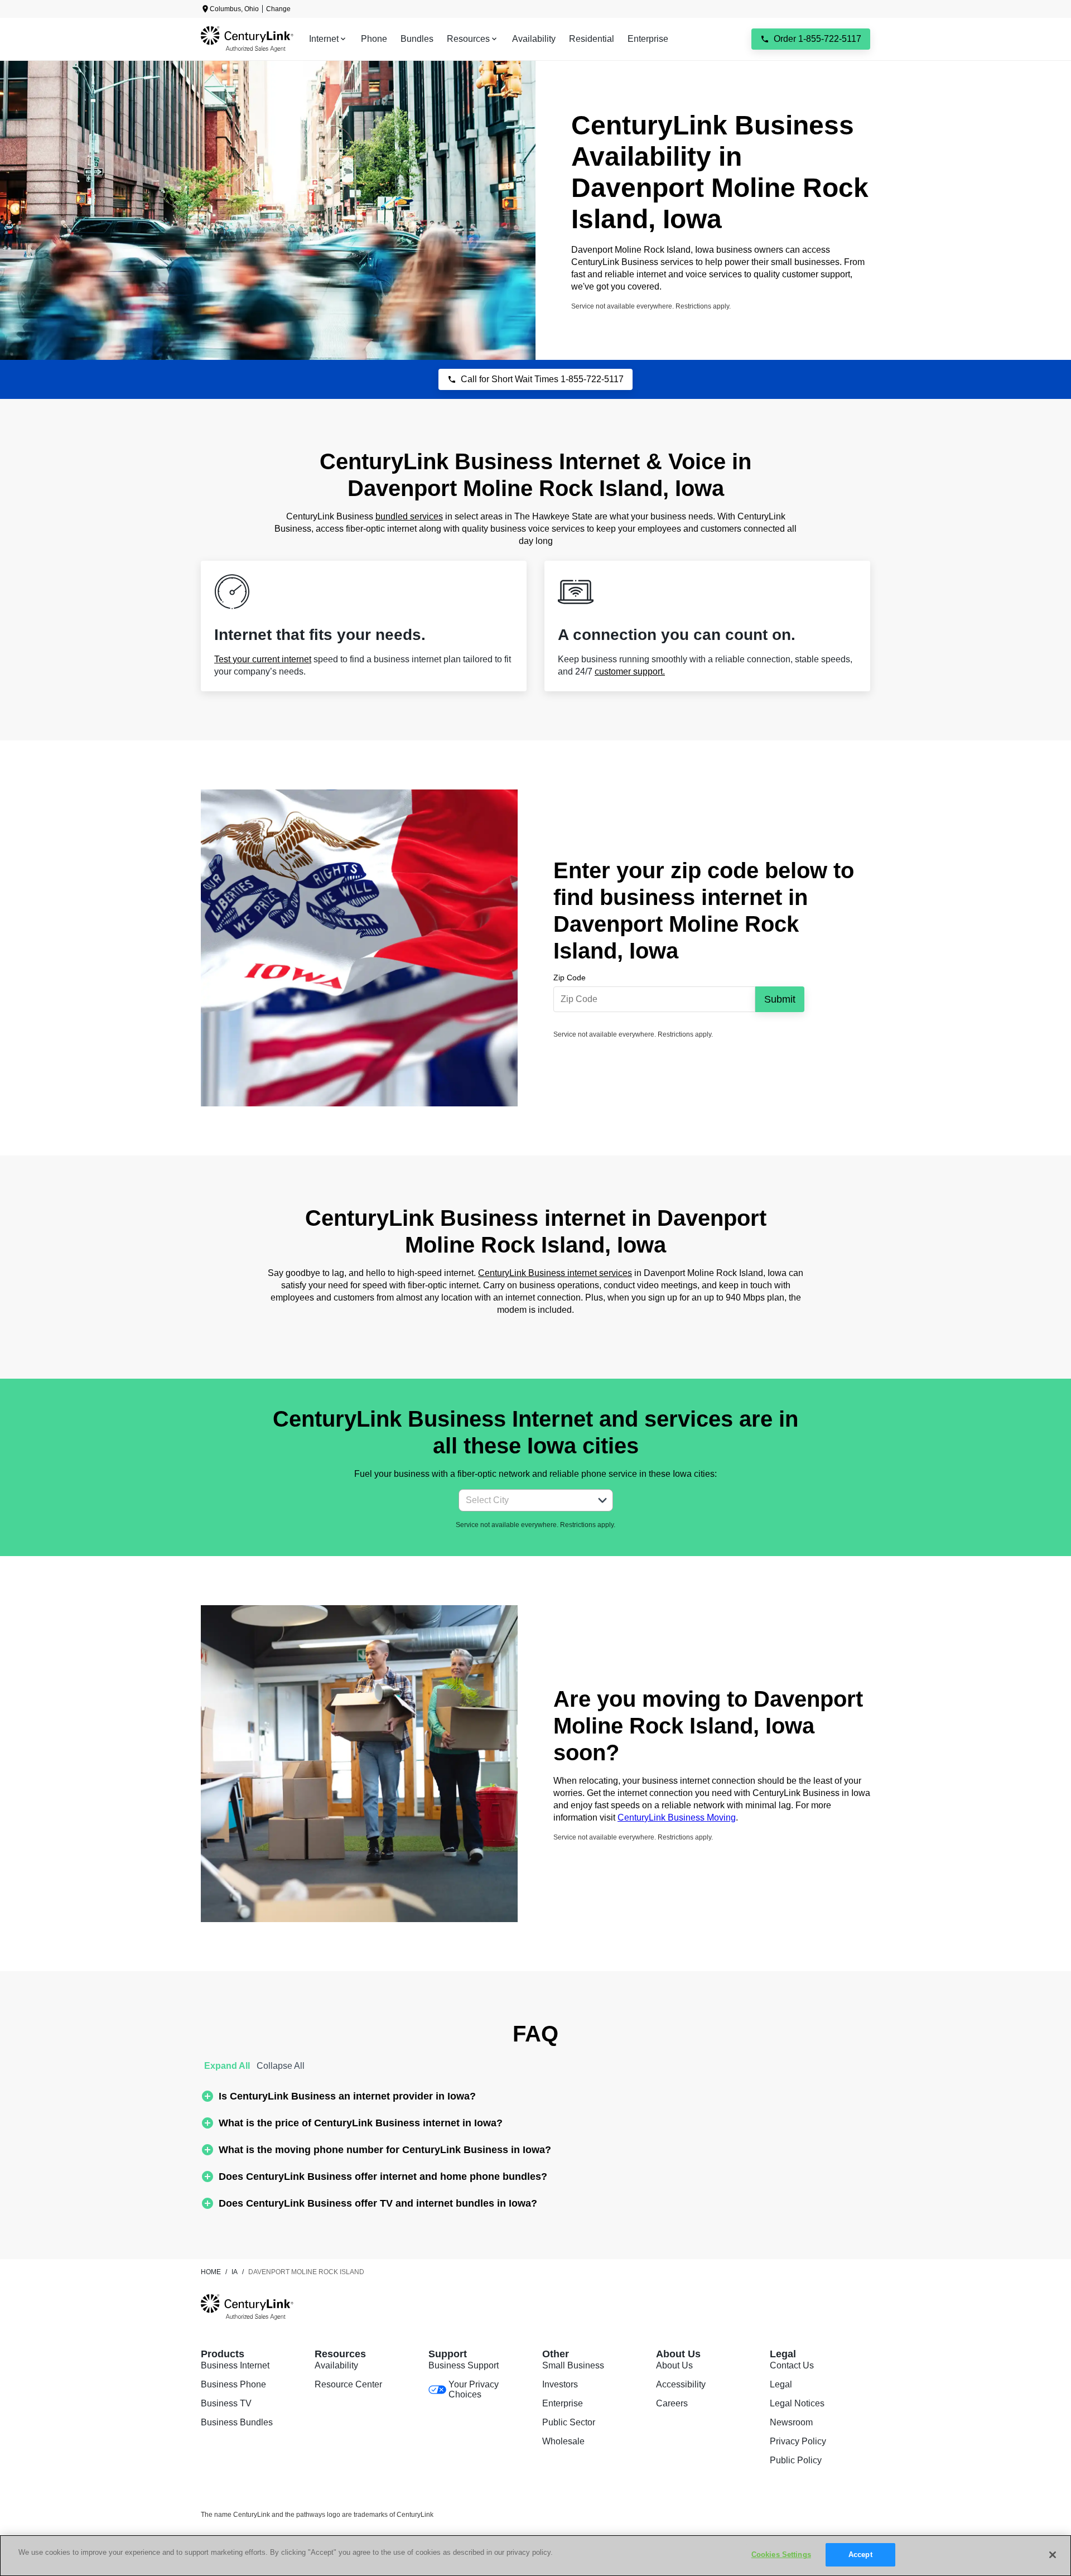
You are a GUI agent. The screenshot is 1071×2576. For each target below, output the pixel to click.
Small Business (573, 2365)
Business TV (226, 2403)
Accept (860, 2555)
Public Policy (796, 2460)
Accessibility (681, 2384)
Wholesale (563, 2441)
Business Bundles (237, 2422)
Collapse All (281, 2066)
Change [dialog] (278, 9)
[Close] (1053, 2555)
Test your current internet (263, 659)
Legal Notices (797, 2403)
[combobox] (524, 1500)
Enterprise (563, 2403)
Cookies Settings (781, 2555)
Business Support (464, 2365)
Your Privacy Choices (474, 2389)
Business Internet (235, 2365)
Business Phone (233, 2384)
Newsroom (791, 2422)
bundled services (409, 516)
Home (211, 2272)
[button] (602, 1500)
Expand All (227, 2066)
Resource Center (348, 2384)
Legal (781, 2384)
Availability (336, 2365)
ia (235, 2272)
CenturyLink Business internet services (555, 1273)
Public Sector (569, 2422)
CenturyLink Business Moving (677, 1817)
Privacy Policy (798, 2441)
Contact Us (792, 2365)
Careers (672, 2403)
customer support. (630, 671)
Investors (560, 2384)
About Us (674, 2365)
